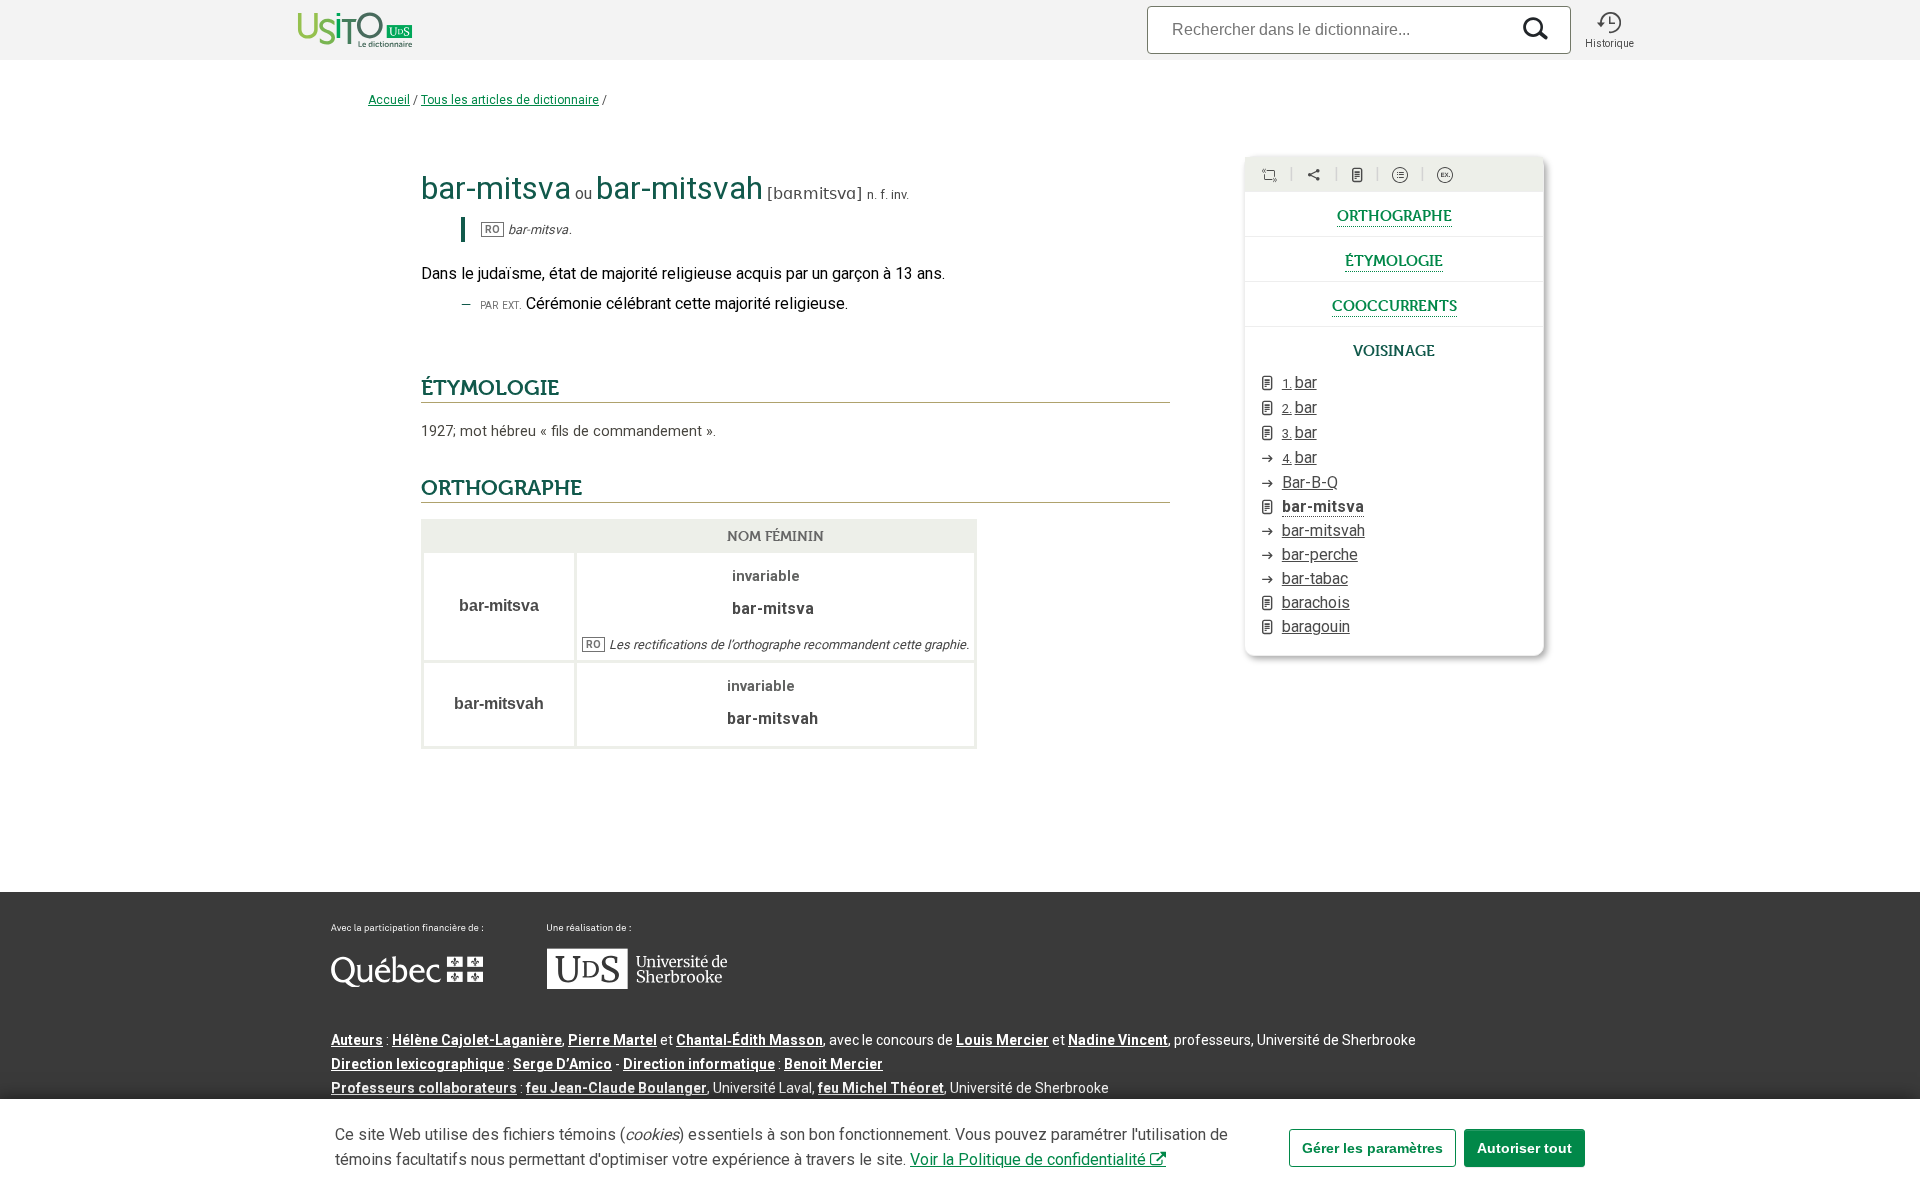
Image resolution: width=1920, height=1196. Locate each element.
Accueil (389, 100)
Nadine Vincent (1118, 1040)
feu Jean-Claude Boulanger (616, 1088)
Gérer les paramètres (1372, 1148)
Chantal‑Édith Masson (749, 1040)
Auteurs (357, 1040)
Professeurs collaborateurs (424, 1088)
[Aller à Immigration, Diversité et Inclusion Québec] (407, 982)
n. (872, 194)
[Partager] (1314, 175)
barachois (1316, 602)
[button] (1609, 30)
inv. (900, 194)
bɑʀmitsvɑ (814, 193)
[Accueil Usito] (333, 30)
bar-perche (1320, 554)
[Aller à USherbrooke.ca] (637, 984)
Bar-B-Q (1310, 482)
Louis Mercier (1002, 1040)
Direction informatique (699, 1064)
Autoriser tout (1524, 1148)
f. (884, 194)
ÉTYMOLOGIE (490, 388)
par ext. (501, 304)
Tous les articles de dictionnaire (510, 100)
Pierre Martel (612, 1040)
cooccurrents (1394, 304)
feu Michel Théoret (881, 1088)
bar (1299, 382)
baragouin (1316, 626)
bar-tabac (1315, 578)
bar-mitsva (1323, 506)
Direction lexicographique (417, 1064)
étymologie (1394, 259)
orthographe (1394, 214)
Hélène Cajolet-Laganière (477, 1040)
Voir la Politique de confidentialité (1028, 1159)
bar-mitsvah (1323, 530)
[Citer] (1269, 175)
